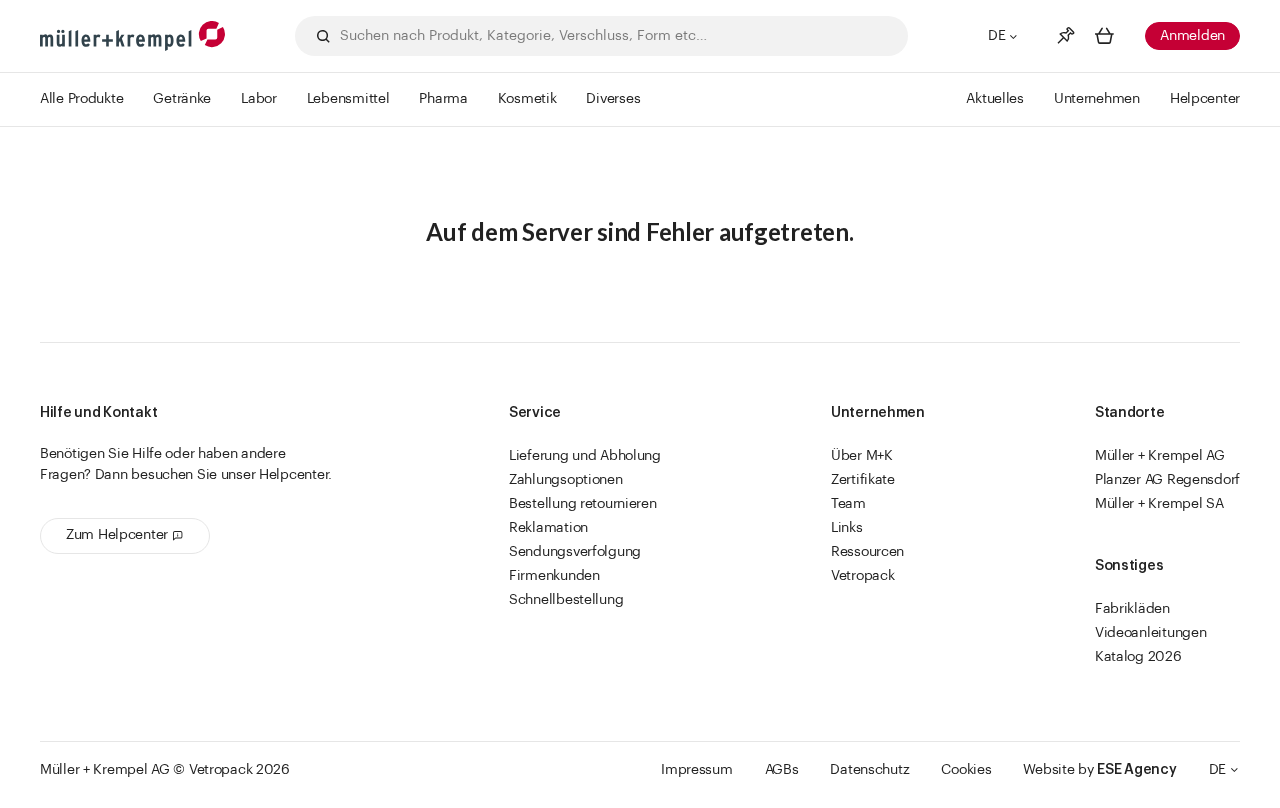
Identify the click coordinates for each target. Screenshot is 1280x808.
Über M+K (862, 456)
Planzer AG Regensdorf (1167, 480)
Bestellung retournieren (583, 504)
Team (848, 504)
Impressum (696, 770)
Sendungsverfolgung (575, 552)
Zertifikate (863, 480)
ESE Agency (1136, 770)
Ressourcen (867, 552)
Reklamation (548, 528)
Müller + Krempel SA (1159, 504)
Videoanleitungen (1151, 633)
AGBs (782, 770)
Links (847, 528)
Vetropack (862, 576)
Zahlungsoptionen (566, 480)
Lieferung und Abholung (585, 456)
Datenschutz (869, 770)
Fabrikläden (1132, 609)
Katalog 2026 (1138, 657)
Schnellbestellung (566, 600)
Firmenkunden (554, 576)
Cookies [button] (966, 770)
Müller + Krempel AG (1160, 456)
